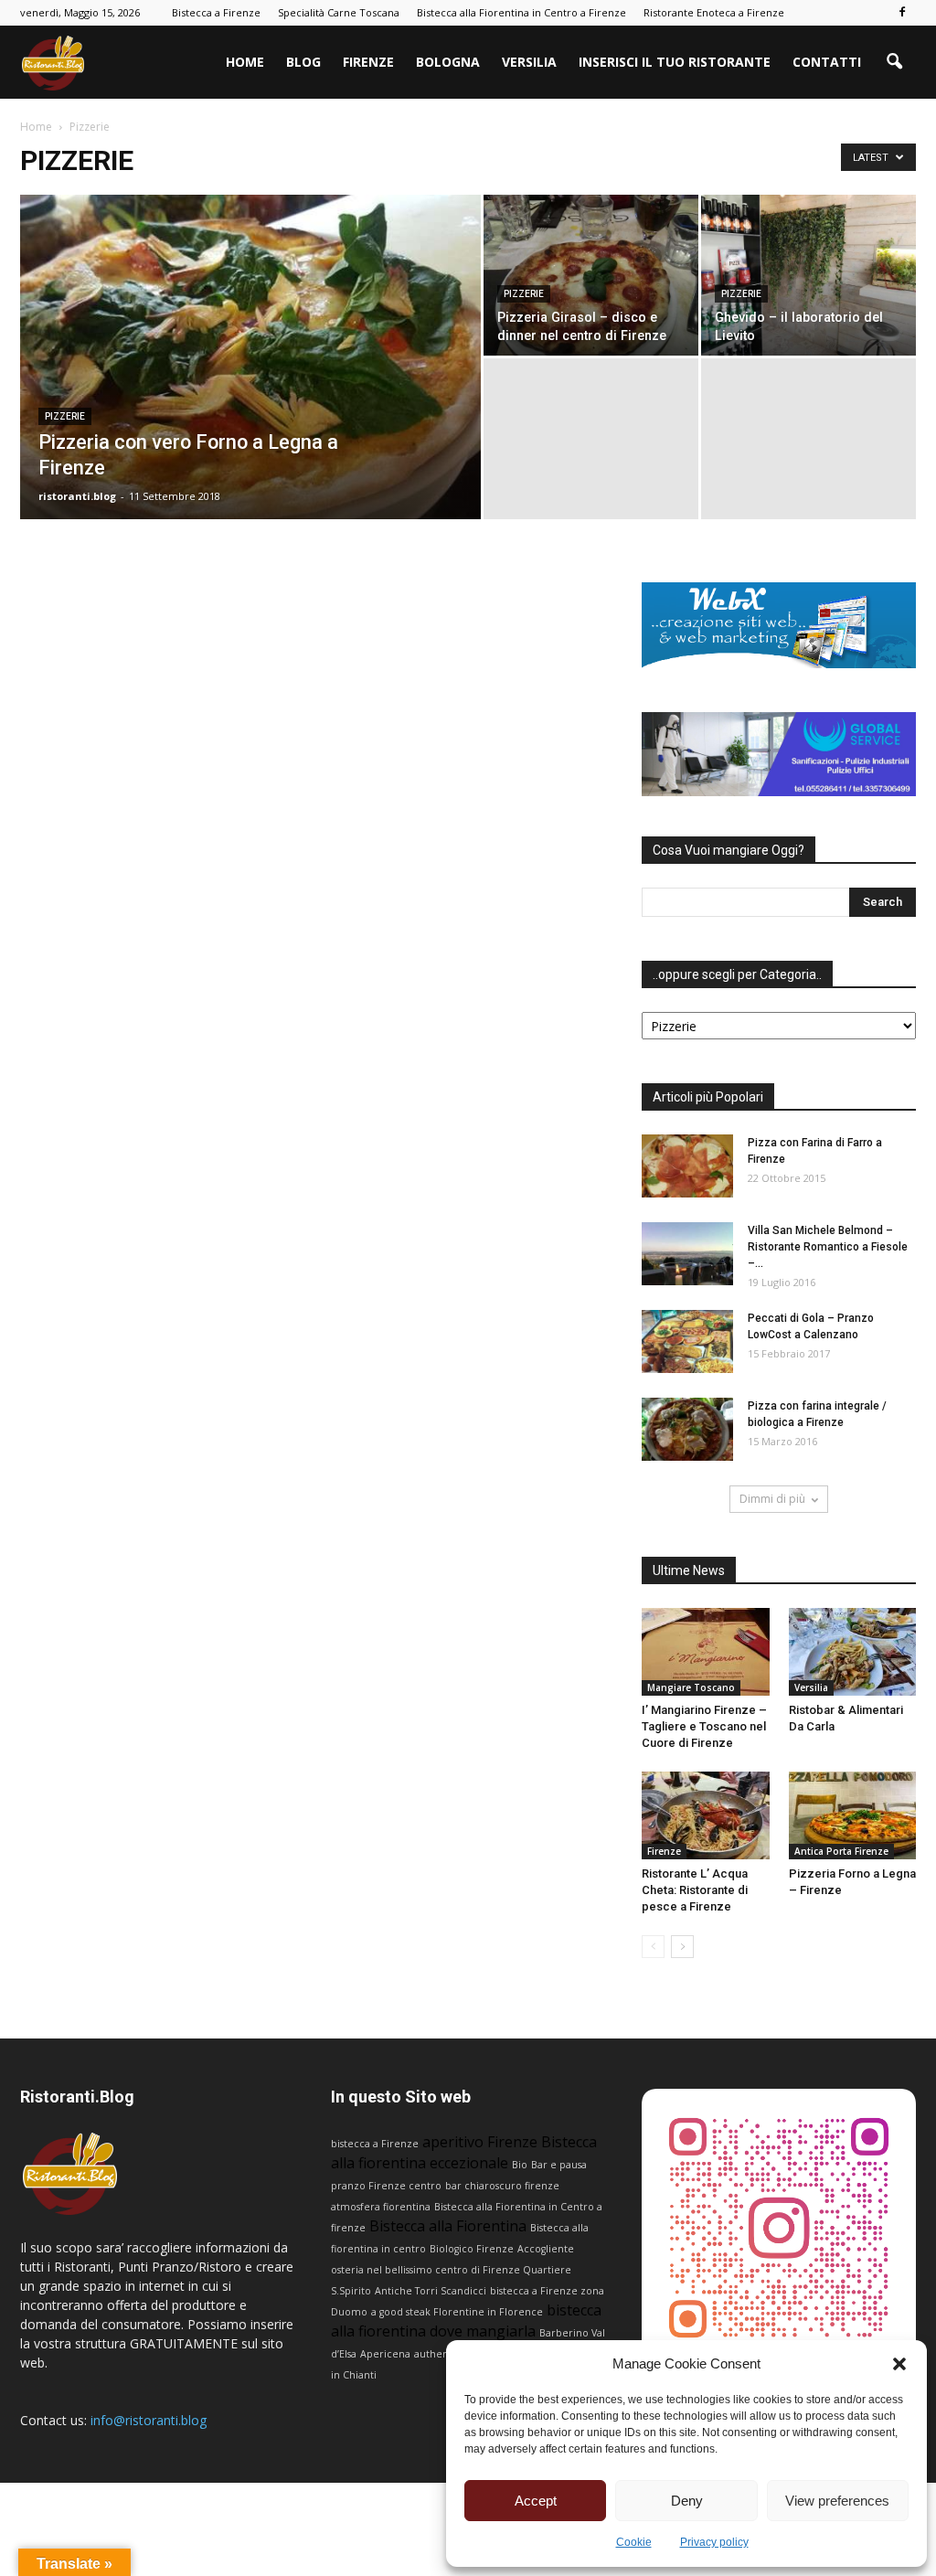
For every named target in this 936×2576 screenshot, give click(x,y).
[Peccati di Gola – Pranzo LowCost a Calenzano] (687, 1341)
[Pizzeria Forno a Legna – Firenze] (853, 1815)
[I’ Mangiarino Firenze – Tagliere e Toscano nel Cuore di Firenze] (706, 1652)
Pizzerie (65, 416)
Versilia (529, 62)
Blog (303, 62)
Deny (687, 2501)
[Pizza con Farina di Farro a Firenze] (687, 1166)
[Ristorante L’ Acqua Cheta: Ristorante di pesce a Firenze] (706, 1815)
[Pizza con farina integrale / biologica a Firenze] (687, 1429)
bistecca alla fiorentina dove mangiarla (466, 2321)
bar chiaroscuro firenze (502, 2186)
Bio (520, 2165)
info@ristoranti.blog (149, 2420)
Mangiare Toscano (691, 1687)
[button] (899, 2364)
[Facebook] (902, 13)
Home (245, 62)
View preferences (837, 2501)
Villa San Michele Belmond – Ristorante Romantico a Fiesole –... (828, 1247)
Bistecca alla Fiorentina (448, 2226)
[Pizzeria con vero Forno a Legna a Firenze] (250, 394)
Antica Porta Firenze (841, 1851)
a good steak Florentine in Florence (457, 2312)
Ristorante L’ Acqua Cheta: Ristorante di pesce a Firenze (695, 1890)
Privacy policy (714, 2542)
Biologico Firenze (472, 2249)
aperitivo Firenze (480, 2142)
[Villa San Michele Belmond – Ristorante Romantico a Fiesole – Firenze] (687, 1254)
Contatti (827, 62)
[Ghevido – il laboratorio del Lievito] (808, 275)
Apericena (385, 2354)
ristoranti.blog (77, 496)
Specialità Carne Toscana (339, 12)
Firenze (368, 62)
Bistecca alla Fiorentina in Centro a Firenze (521, 12)
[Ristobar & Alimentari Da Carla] (853, 1652)
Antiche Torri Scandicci (431, 2291)
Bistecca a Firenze (216, 12)
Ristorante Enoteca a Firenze (714, 12)
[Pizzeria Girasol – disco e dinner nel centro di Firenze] (591, 275)
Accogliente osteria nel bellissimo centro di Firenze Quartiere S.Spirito (452, 2270)
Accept (536, 2501)
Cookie (634, 2542)
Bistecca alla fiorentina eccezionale (464, 2152)
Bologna (448, 62)
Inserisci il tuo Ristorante (675, 62)
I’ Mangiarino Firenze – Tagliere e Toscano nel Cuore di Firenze (704, 1726)
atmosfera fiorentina (381, 2207)
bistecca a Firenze (375, 2144)
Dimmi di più (772, 1499)
